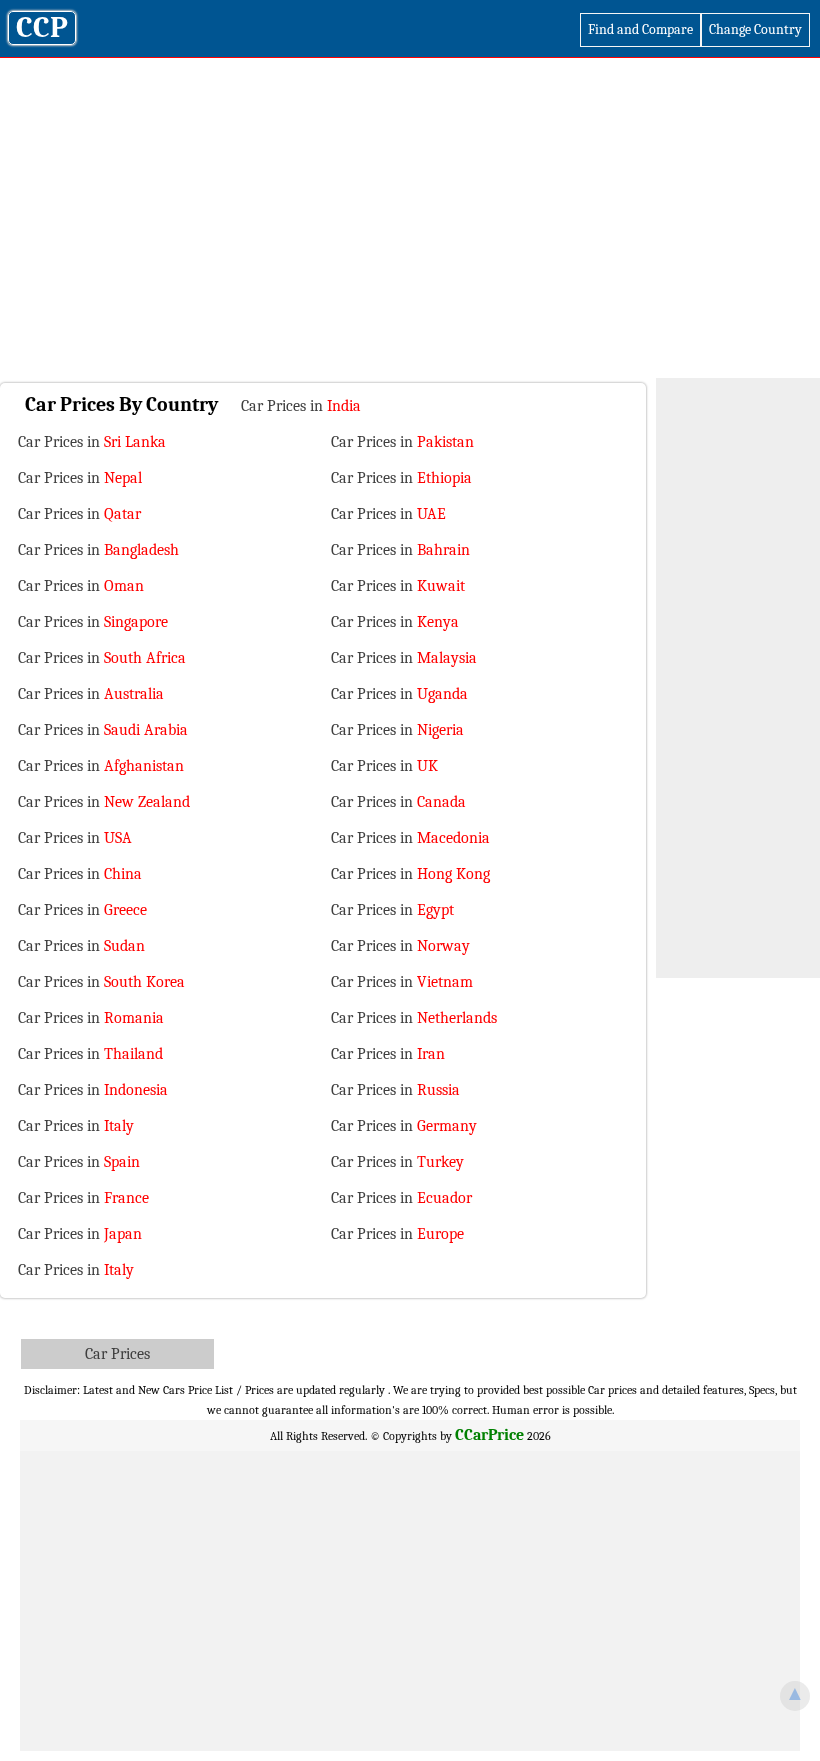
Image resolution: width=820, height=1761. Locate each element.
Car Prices (117, 1354)
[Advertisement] (410, 228)
